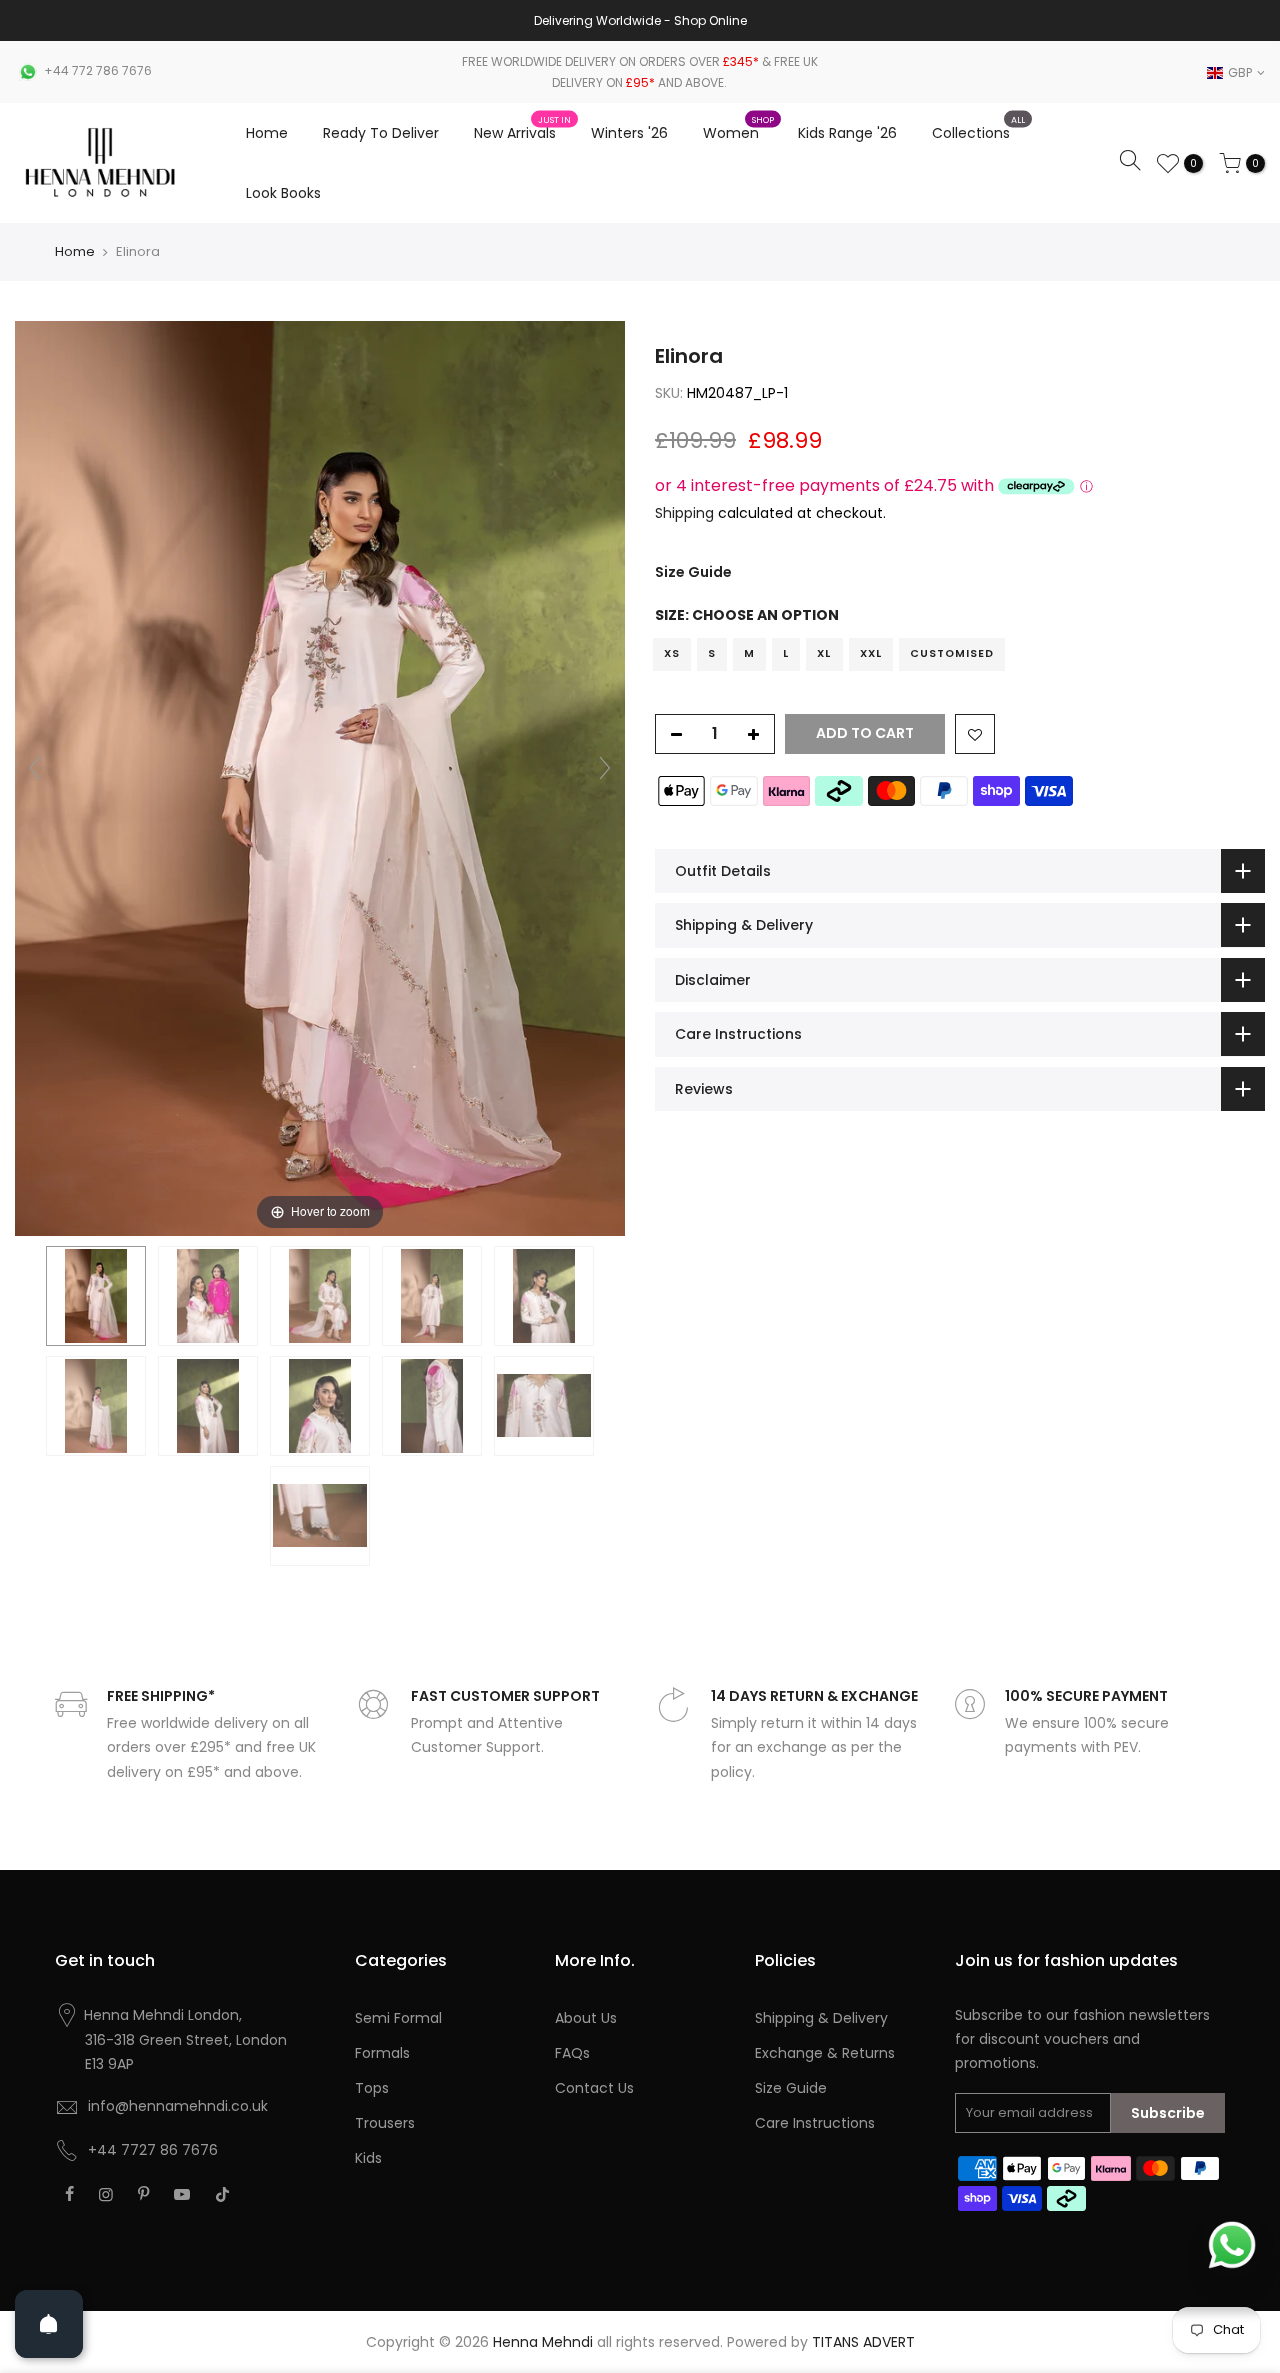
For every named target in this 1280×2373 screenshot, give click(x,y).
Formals (382, 2053)
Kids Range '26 (847, 133)
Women (739, 129)
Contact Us (594, 2088)
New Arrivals (523, 129)
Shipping (684, 513)
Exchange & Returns (825, 2053)
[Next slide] (605, 768)
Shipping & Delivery (821, 2018)
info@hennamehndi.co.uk (178, 2106)
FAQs (572, 2053)
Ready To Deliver (381, 133)
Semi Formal (398, 2018)
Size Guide (693, 573)
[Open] (49, 2324)
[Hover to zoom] (320, 777)
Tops (372, 2088)
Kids (368, 2158)
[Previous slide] (35, 768)
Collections (979, 129)
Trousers (385, 2123)
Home (267, 133)
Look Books (283, 193)
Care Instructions (815, 2123)
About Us (586, 2018)
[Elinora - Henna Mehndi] (96, 1296)
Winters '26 (629, 133)
